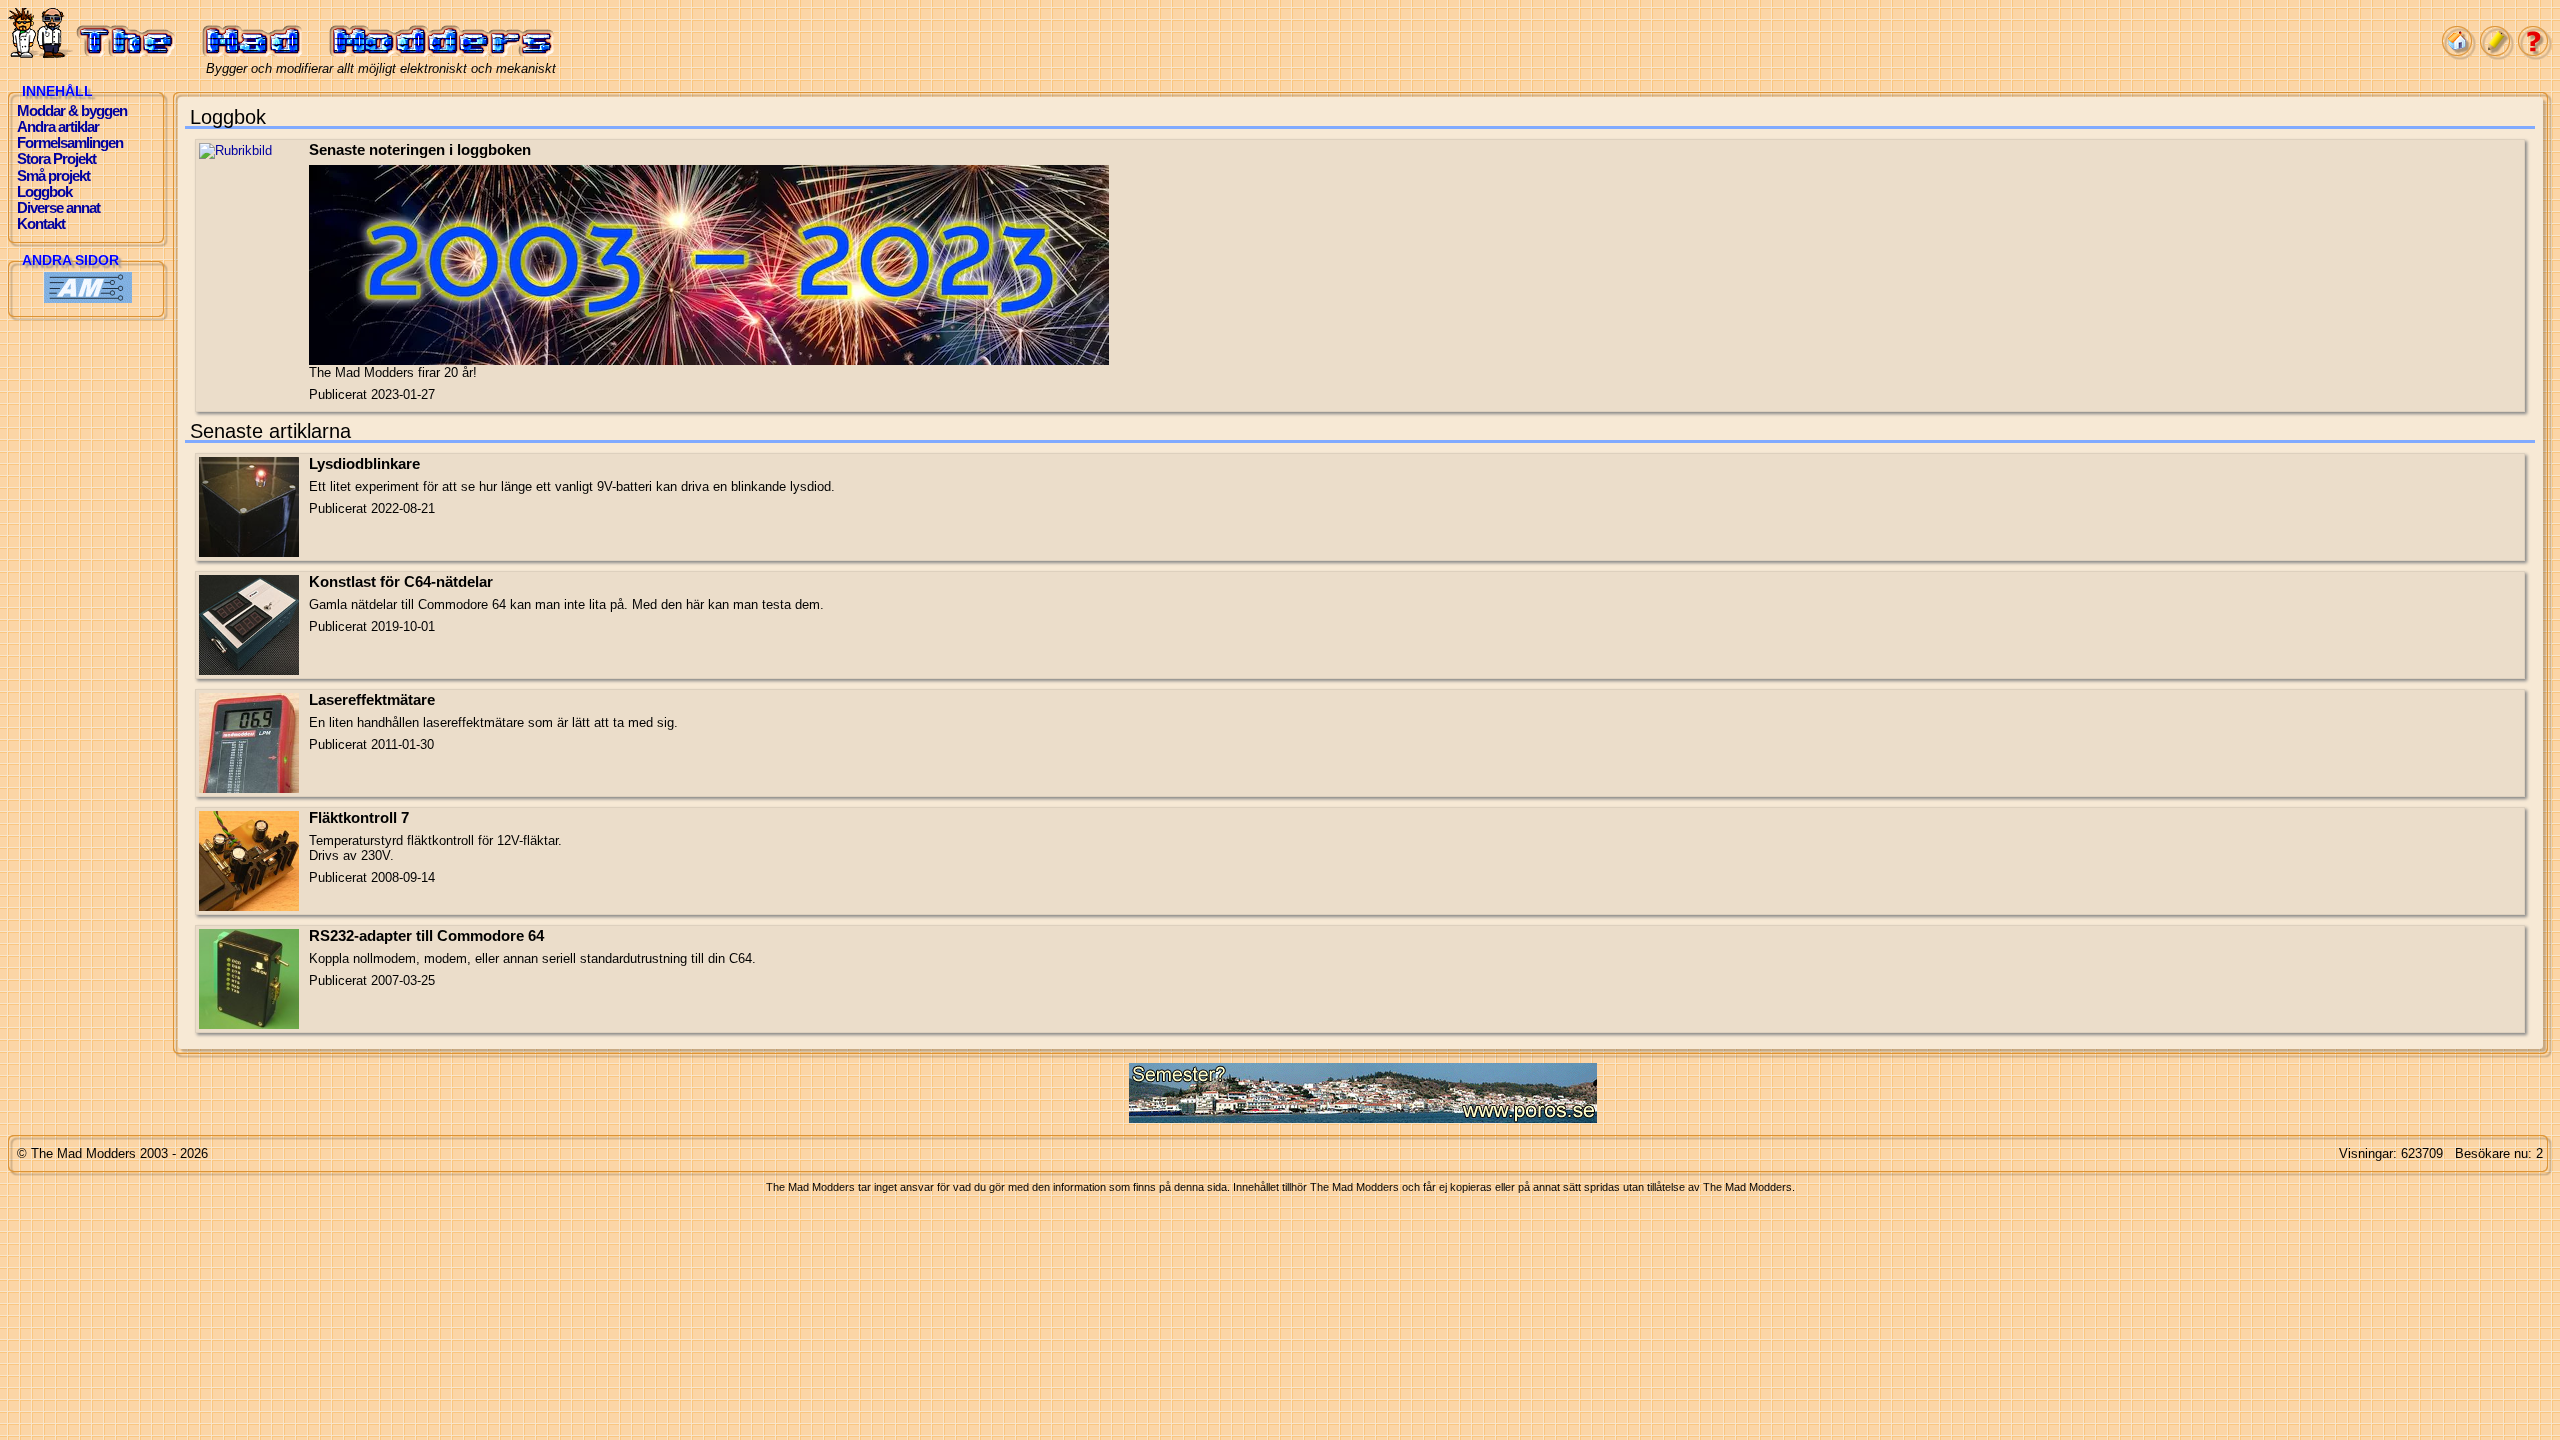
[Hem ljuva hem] (2459, 55)
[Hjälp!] (2535, 55)
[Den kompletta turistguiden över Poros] (1363, 1118)
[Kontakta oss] (2497, 55)
